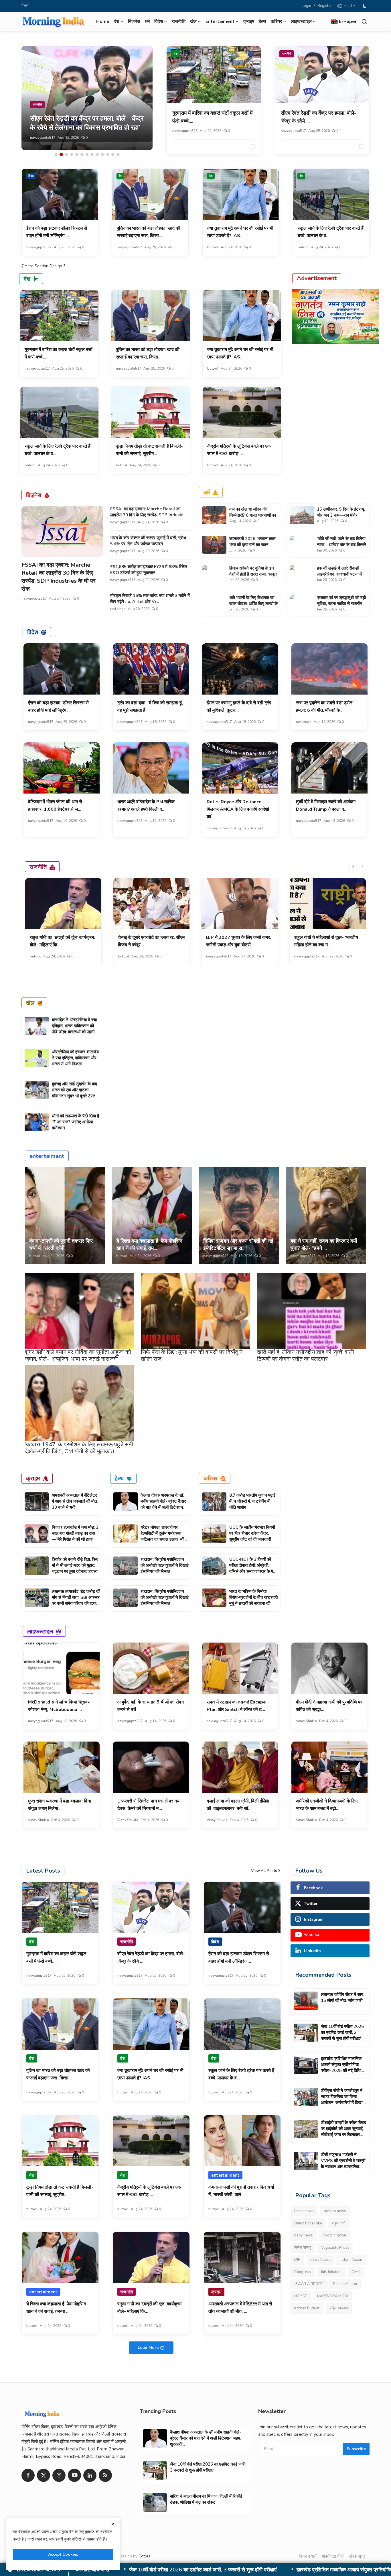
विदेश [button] (159, 21)
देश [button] (116, 21)
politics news (335, 2211)
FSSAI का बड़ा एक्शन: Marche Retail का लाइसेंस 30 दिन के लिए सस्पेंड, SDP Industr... (148, 512)
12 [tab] (113, 154)
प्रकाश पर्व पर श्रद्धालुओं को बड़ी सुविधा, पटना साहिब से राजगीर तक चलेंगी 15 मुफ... (341, 604)
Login (306, 6)
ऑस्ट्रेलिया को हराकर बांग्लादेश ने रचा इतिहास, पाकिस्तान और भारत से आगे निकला (76, 1058)
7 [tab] (87, 154)
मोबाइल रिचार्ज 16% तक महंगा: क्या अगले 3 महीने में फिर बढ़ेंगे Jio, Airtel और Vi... (150, 599)
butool (213, 247)
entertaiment (47, 1156)
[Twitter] (44, 2475)
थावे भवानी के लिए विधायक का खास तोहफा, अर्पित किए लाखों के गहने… (253, 604)
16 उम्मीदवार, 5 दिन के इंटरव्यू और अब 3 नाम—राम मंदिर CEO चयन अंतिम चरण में (340, 515)
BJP (297, 2260)
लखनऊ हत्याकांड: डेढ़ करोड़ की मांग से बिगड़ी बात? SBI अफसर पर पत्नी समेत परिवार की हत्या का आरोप (76, 1600)
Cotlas (144, 2556)
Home (103, 21)
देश (176, 54)
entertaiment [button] (220, 21)
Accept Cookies (63, 2554)
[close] (113, 2524)
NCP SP (301, 2296)
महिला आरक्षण (339, 2308)
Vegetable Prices (335, 2248)
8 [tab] (92, 154)
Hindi (347, 6)
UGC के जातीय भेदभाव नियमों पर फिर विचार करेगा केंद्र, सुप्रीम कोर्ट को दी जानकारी (252, 1533)
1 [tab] (56, 154)
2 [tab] (61, 154)
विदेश (31, 176)
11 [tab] (108, 154)
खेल (30, 1003)
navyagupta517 (43, 138)
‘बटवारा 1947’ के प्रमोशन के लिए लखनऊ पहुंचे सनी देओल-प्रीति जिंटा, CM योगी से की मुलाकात (79, 1448)
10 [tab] (102, 154)
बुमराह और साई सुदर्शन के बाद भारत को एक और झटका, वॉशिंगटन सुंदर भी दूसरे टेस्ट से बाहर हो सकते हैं (76, 1093)
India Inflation (351, 2260)
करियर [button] (276, 21)
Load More (148, 2348)
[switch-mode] (365, 6)
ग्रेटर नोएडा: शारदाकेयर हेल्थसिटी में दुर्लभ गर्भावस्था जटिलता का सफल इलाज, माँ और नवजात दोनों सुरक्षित (162, 1536)
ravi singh (118, 609)
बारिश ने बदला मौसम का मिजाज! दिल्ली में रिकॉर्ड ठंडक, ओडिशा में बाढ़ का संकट (206, 2499)
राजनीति (179, 21)
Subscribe (356, 2449)
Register (325, 6)
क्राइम (249, 21)
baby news (304, 2235)
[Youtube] (74, 2475)
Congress (303, 2272)
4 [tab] (72, 154)
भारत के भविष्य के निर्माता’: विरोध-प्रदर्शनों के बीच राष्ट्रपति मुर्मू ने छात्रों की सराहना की (253, 1597)
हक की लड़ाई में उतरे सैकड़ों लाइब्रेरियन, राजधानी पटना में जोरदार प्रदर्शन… (339, 574)
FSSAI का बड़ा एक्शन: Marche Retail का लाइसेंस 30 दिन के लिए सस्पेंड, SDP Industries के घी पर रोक (59, 577)
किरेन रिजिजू (303, 2248)
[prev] (353, 866)
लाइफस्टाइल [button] (301, 21)
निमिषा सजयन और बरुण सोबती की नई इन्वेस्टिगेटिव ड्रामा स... (238, 1245)
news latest (320, 2260)
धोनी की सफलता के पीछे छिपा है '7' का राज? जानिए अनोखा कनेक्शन (75, 1122)
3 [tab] (66, 154)
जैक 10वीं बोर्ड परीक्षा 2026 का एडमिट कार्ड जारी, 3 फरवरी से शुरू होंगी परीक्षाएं (342, 2032)
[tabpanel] (87, 98)
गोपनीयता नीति (333, 2556)
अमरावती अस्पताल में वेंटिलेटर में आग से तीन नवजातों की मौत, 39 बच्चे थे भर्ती (75, 1501)
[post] (87, 98)
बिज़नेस (134, 21)
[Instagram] (59, 2475)
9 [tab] (97, 154)
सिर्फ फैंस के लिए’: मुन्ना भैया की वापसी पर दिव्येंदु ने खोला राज (192, 1356)
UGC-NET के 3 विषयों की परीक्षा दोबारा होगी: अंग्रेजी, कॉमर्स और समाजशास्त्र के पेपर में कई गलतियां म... (253, 1568)
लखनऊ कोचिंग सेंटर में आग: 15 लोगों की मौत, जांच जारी (342, 1997)
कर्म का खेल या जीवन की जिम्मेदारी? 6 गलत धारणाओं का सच (253, 515)
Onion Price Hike (308, 2223)
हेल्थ (262, 21)
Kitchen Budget (307, 2308)
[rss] (105, 2475)
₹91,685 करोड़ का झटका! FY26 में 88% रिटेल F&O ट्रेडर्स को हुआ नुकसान (149, 570)
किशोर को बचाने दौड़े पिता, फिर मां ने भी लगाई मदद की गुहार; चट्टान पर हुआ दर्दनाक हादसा (75, 1565)
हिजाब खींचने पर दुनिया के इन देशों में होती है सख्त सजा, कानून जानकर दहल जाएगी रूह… (253, 574)
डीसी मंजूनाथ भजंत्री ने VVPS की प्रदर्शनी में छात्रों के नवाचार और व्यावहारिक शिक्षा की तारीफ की (343, 2164)
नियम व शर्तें (308, 2556)
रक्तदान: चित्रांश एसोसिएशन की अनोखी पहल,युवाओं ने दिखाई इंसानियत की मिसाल (165, 1565)
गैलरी (25, 6)
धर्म (147, 21)
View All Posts (264, 1871)
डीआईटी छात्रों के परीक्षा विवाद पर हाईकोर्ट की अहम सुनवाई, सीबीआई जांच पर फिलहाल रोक (344, 2132)
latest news (304, 2211)
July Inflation (331, 2272)
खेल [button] (193, 21)
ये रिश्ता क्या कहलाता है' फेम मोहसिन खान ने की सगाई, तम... (149, 1245)
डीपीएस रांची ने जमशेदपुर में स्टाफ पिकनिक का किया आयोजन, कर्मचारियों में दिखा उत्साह (204, 2570)
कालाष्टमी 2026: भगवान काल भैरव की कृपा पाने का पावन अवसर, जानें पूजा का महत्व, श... (253, 545)
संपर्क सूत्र (357, 2556)
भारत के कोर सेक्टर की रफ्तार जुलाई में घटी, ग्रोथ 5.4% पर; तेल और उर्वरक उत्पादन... (148, 541)
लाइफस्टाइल (40, 1631)
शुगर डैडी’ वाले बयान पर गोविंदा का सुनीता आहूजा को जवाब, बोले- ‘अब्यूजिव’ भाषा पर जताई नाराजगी (78, 1356)
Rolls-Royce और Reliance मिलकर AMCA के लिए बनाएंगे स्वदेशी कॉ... (238, 809)
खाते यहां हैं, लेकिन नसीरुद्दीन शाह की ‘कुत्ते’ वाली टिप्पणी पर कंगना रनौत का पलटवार (306, 1356)
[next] (362, 866)
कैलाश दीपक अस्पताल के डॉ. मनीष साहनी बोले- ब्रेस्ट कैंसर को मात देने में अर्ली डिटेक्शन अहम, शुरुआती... (163, 1504)
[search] (364, 22)
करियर (211, 1478)
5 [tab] (77, 154)
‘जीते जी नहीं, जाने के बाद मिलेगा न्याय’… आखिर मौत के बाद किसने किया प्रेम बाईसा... (342, 545)
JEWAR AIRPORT (309, 2284)
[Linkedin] (90, 2475)
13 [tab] (118, 154)
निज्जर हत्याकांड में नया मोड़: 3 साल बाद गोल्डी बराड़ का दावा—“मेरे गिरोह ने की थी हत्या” (75, 1533)
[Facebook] (28, 2475)
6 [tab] (82, 154)
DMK (356, 2272)
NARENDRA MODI (333, 2296)
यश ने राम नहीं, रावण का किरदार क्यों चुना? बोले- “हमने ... (324, 1245)
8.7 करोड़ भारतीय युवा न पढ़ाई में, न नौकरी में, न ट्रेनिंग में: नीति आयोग (252, 1501)
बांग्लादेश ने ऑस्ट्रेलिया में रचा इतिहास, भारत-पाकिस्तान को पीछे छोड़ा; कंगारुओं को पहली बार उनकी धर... (74, 1029)
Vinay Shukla (306, 1721)
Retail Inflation (345, 2284)
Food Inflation (334, 2235)
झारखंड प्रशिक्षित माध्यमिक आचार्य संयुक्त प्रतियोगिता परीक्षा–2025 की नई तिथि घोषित (341, 2068)
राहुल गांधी (339, 2223)
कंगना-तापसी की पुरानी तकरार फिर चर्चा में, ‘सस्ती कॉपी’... (61, 1245)
